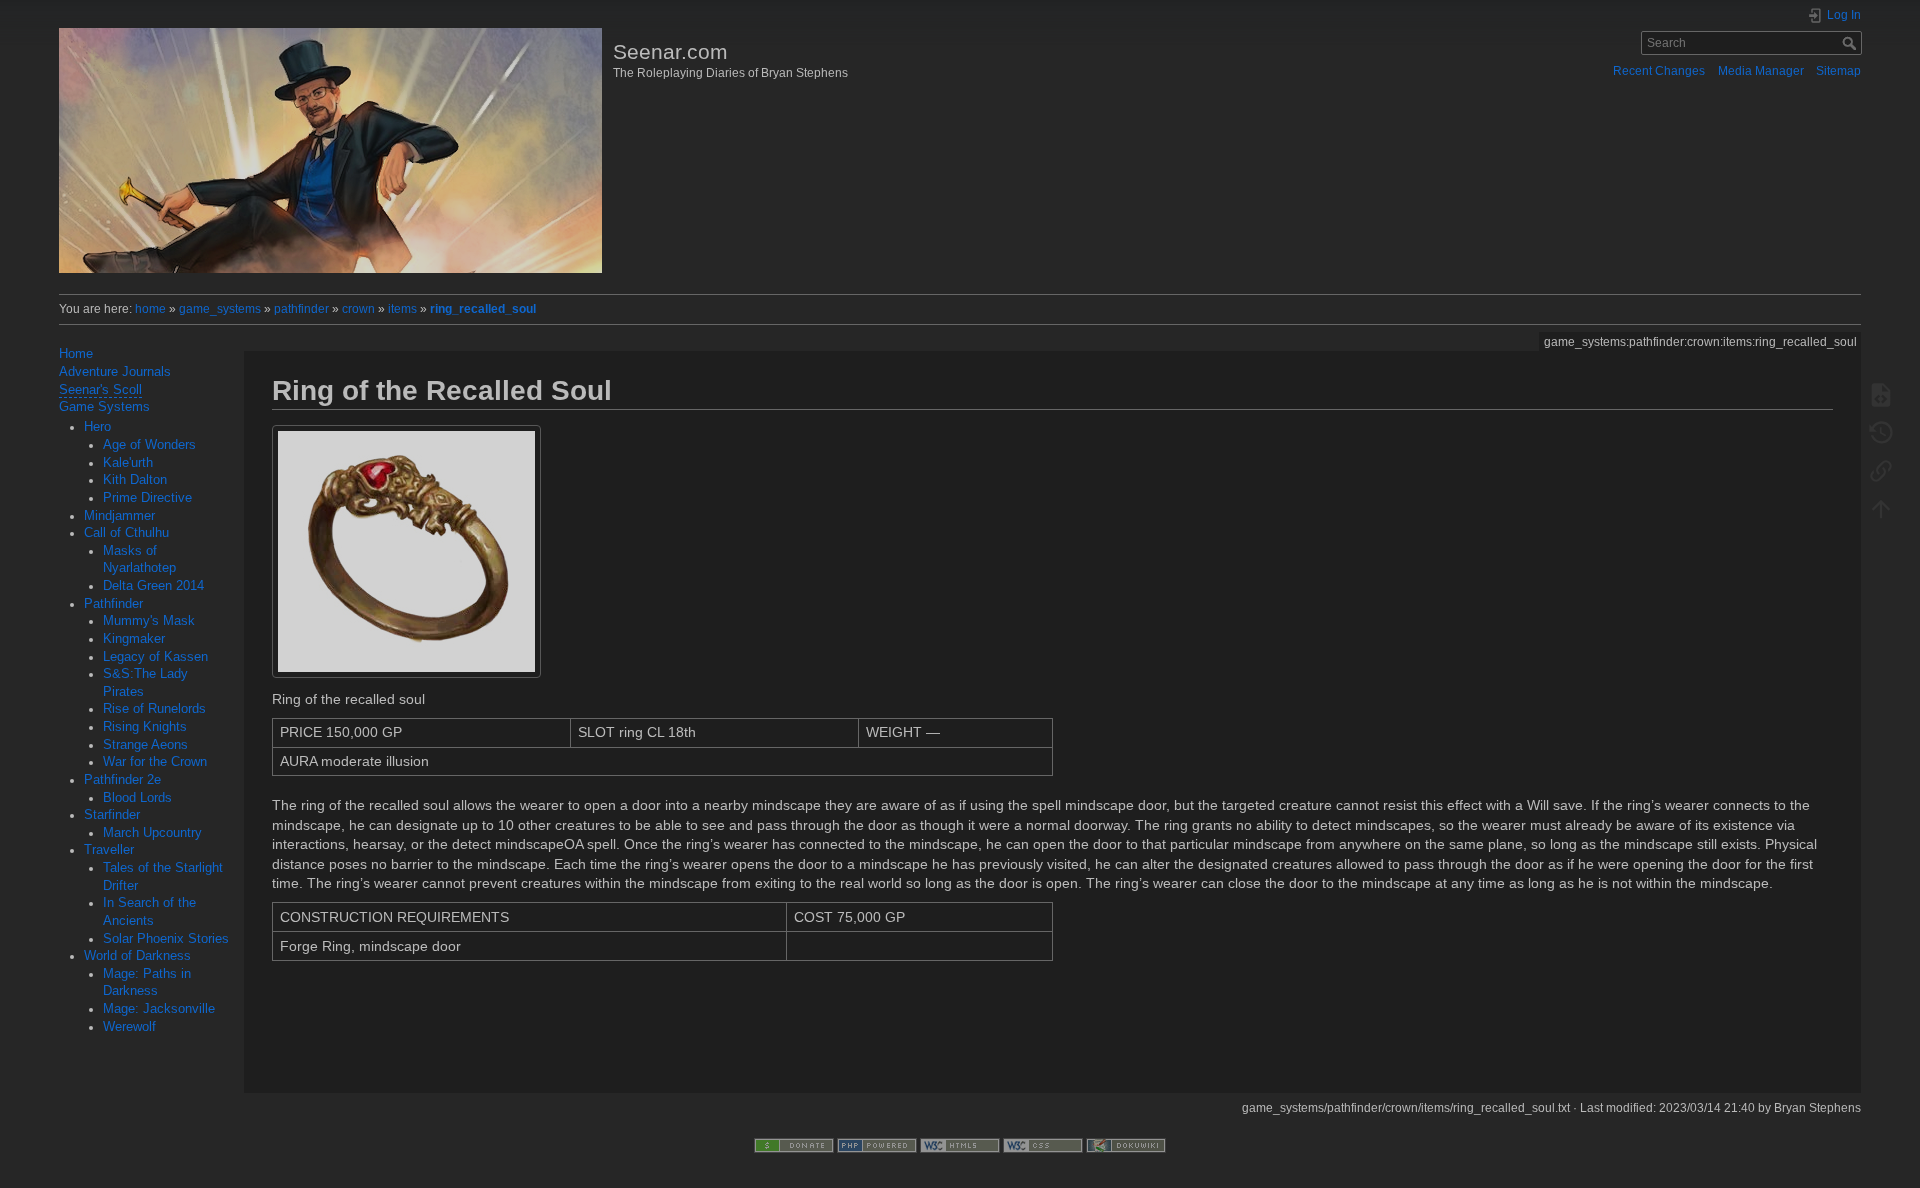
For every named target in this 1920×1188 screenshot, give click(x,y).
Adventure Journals (115, 372)
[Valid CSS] (1043, 1145)
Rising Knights (145, 727)
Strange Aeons (145, 745)
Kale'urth (128, 463)
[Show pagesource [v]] (1881, 394)
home (150, 309)
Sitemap (1838, 71)
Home (76, 354)
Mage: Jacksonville (159, 1009)
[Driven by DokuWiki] (1126, 1145)
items (402, 309)
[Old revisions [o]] (1881, 432)
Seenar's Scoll (100, 390)
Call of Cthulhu (126, 533)
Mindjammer (119, 516)
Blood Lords (137, 798)
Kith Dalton (135, 480)
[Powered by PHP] (877, 1145)
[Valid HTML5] (960, 1145)
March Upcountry (152, 833)
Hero (97, 427)
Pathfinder (113, 604)
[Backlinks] (1881, 470)
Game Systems (104, 407)
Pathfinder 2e (122, 780)
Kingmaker (134, 639)
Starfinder (112, 815)
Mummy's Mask (149, 621)
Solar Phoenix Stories (166, 939)
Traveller (109, 850)
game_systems (220, 309)
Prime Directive (147, 498)
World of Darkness (137, 956)
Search (1851, 43)
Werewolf (129, 1027)
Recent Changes (1659, 71)
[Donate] (794, 1145)
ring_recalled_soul (483, 309)
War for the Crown (155, 762)
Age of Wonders (149, 445)
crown (358, 309)
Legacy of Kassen (155, 657)
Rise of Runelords (154, 709)
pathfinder (301, 309)
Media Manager (1761, 71)
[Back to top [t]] (1881, 508)
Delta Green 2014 (153, 586)
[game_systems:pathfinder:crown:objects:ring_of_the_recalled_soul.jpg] (406, 551)
